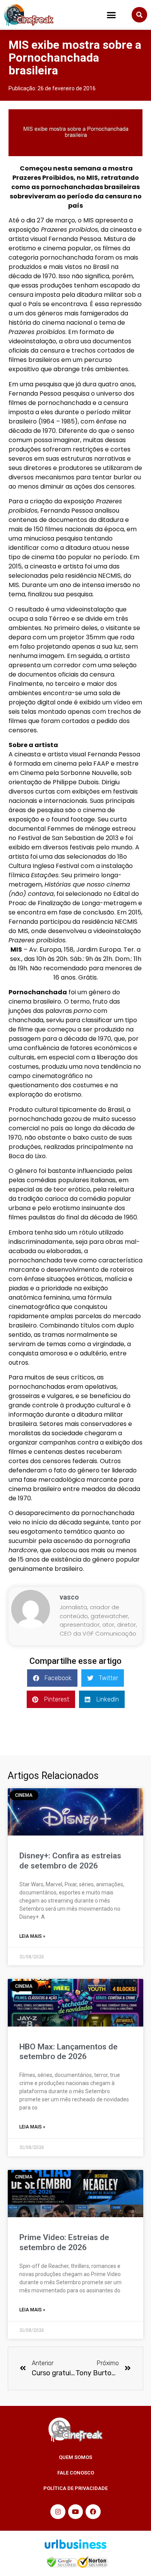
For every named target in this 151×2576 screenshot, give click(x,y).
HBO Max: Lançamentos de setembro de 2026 (69, 2052)
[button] (112, 15)
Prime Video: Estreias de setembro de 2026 (64, 2242)
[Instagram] (58, 2512)
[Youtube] (75, 2512)
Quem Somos (75, 2457)
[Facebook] (93, 2512)
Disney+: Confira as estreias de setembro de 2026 (70, 1861)
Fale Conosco (76, 2473)
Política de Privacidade (75, 2488)
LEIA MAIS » (32, 1936)
